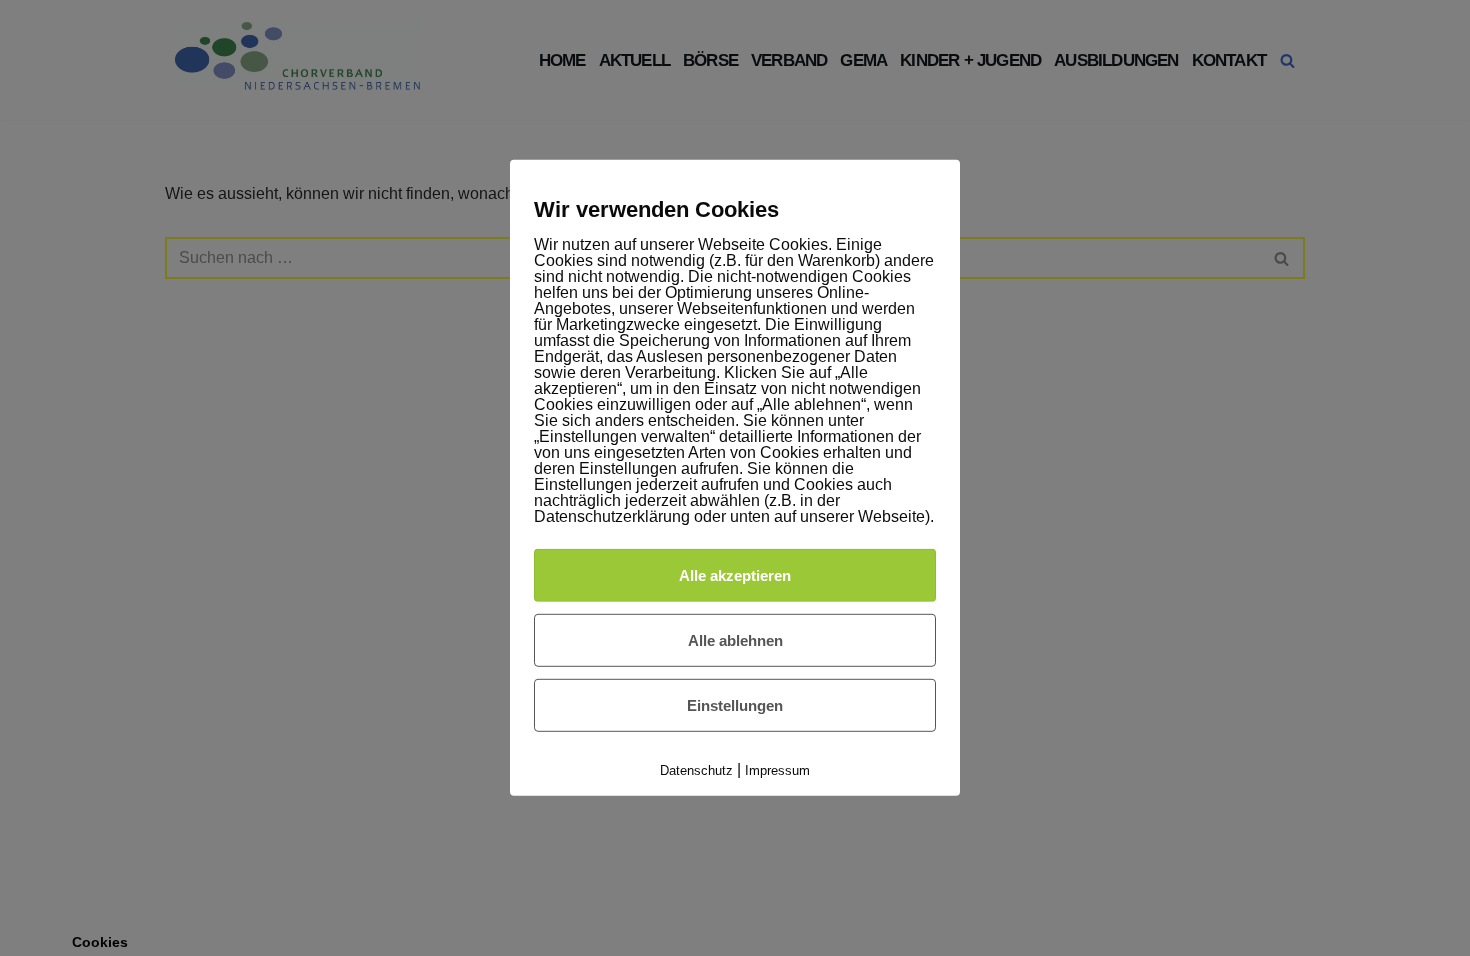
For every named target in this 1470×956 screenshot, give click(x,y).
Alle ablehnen (735, 640)
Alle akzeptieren (735, 574)
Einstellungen (735, 705)
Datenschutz (696, 770)
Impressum (777, 770)
